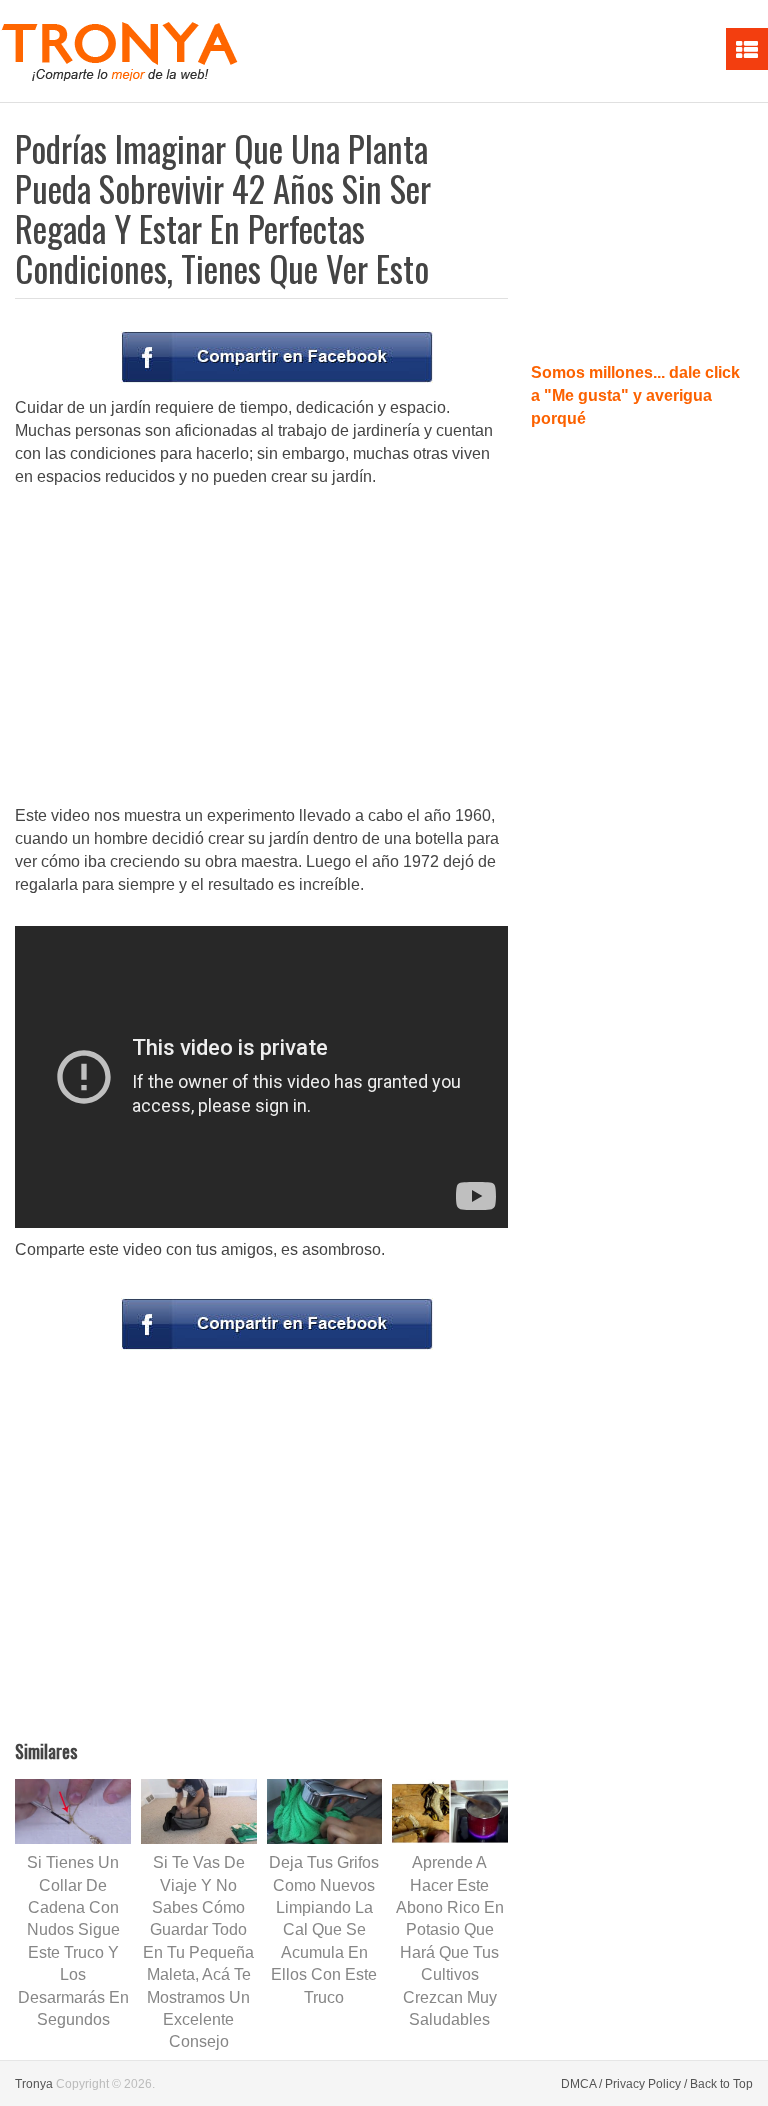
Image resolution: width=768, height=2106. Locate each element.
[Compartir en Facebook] (277, 357)
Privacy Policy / (646, 2084)
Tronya (34, 2084)
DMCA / (581, 2084)
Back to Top (721, 2084)
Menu (747, 49)
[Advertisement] (262, 648)
